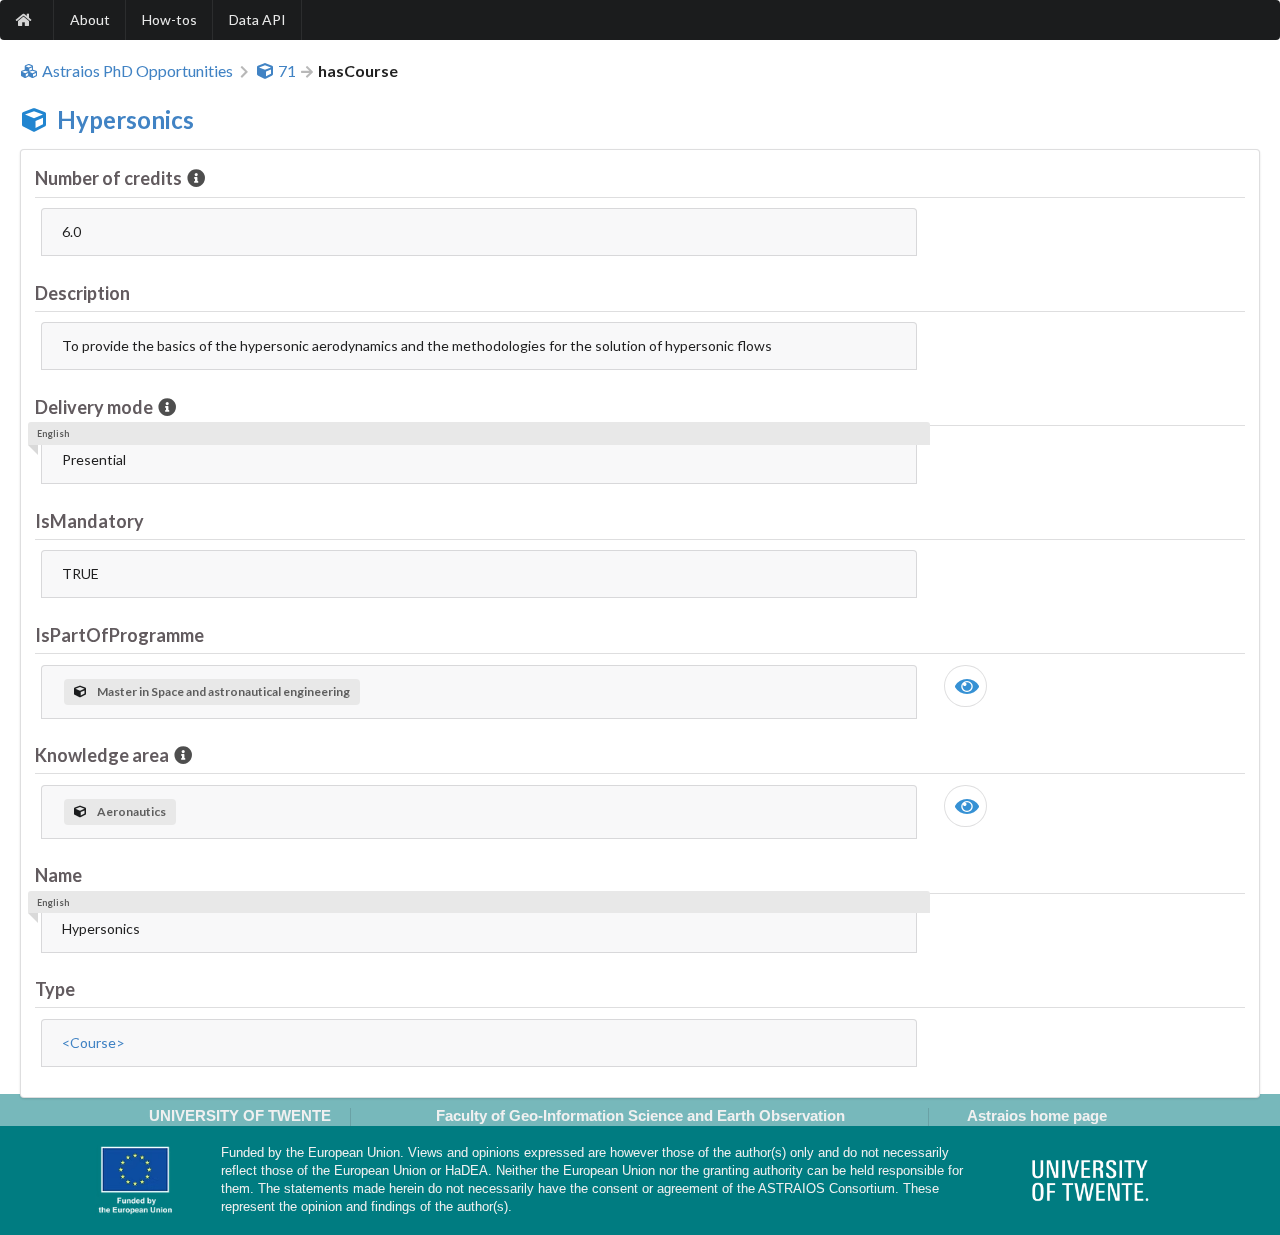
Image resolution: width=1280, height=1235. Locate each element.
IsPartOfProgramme (119, 635)
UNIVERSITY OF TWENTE (240, 1115)
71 (287, 71)
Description (82, 293)
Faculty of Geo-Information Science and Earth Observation (640, 1115)
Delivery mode (94, 407)
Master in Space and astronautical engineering (223, 691)
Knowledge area (102, 755)
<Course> (93, 1042)
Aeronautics (131, 811)
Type (55, 989)
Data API (257, 19)
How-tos (169, 19)
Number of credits (108, 178)
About (90, 19)
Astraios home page (1037, 1115)
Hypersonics (125, 119)
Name (58, 875)
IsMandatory (89, 521)
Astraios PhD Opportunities (137, 71)
